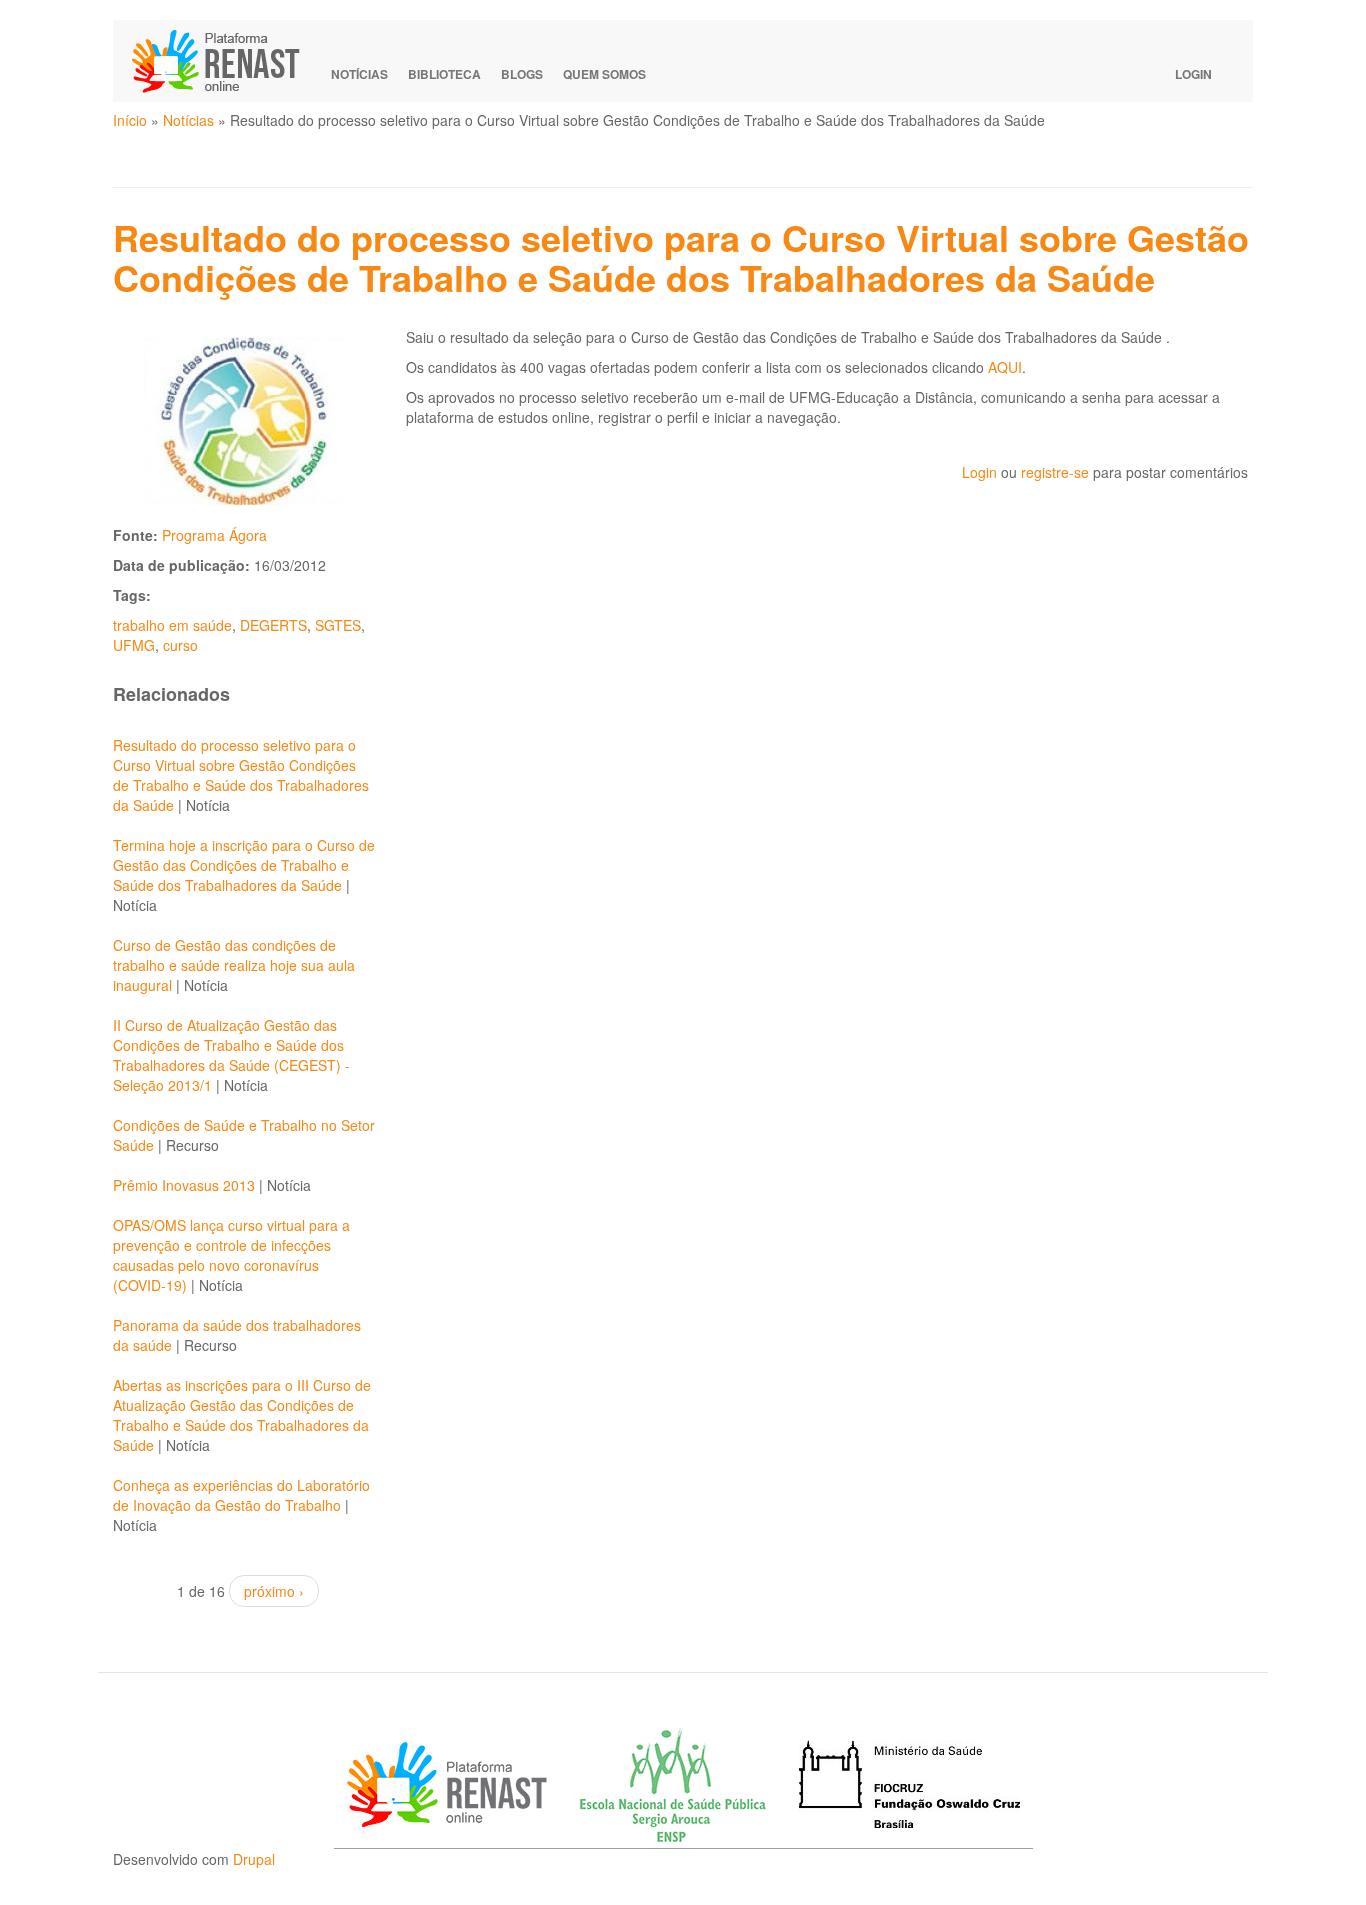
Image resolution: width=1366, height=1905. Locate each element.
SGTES (338, 625)
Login (1193, 74)
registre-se (1055, 472)
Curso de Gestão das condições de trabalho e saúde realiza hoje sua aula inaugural (234, 965)
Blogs (522, 74)
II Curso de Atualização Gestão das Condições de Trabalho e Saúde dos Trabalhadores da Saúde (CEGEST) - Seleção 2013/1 (231, 1055)
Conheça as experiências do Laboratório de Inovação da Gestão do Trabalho (241, 1495)
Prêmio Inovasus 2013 (184, 1185)
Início (130, 120)
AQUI (1005, 367)
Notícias (359, 74)
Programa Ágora (214, 535)
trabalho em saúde (172, 625)
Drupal (254, 1859)
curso (180, 645)
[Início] (225, 61)
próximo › (274, 1591)
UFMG (134, 645)
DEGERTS (273, 625)
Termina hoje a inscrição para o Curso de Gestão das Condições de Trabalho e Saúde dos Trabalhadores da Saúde (244, 865)
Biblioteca (444, 74)
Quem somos (604, 74)
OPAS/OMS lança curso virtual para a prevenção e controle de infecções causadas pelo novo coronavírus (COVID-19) (231, 1255)
